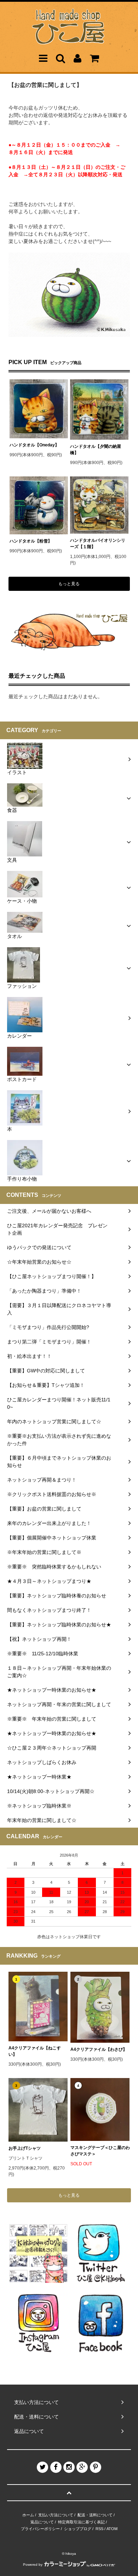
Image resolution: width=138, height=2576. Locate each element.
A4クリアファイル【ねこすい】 (35, 2051)
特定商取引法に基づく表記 (81, 2522)
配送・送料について (95, 2515)
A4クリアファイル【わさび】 (99, 2049)
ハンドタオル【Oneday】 (34, 445)
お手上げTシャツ (25, 2148)
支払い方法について (56, 2515)
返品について (42, 2522)
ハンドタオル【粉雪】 (31, 541)
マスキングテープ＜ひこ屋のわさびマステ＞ (100, 2151)
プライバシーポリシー (40, 2529)
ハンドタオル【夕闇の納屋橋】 (96, 450)
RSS (99, 2529)
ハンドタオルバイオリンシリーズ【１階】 (98, 544)
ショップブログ (78, 2529)
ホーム (28, 2515)
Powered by (33, 2565)
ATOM (112, 2529)
